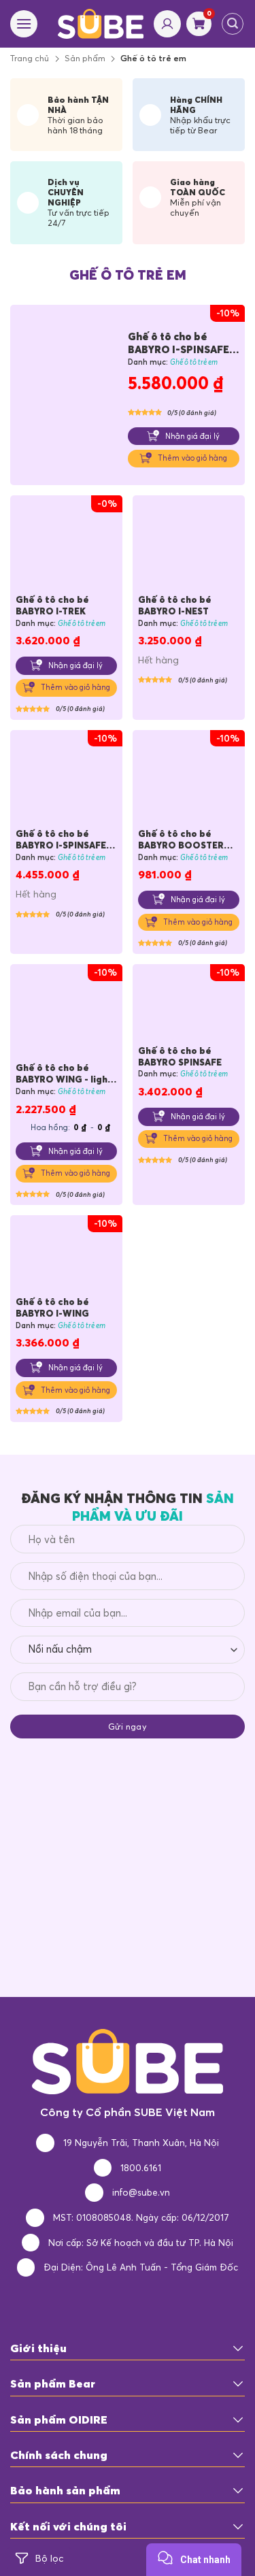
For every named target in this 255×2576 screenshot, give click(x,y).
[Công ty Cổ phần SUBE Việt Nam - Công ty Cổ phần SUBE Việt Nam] (101, 23)
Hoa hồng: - (71, 1127)
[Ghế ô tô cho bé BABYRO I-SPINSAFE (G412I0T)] (66, 781)
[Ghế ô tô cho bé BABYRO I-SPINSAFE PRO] (69, 396)
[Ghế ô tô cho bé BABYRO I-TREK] (66, 547)
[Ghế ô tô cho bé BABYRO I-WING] (66, 1258)
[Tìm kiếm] (233, 24)
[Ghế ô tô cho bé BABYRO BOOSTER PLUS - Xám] (189, 781)
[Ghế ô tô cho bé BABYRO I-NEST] (189, 547)
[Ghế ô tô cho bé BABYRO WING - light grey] (66, 1015)
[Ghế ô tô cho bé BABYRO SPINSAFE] (189, 1007)
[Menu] (24, 24)
